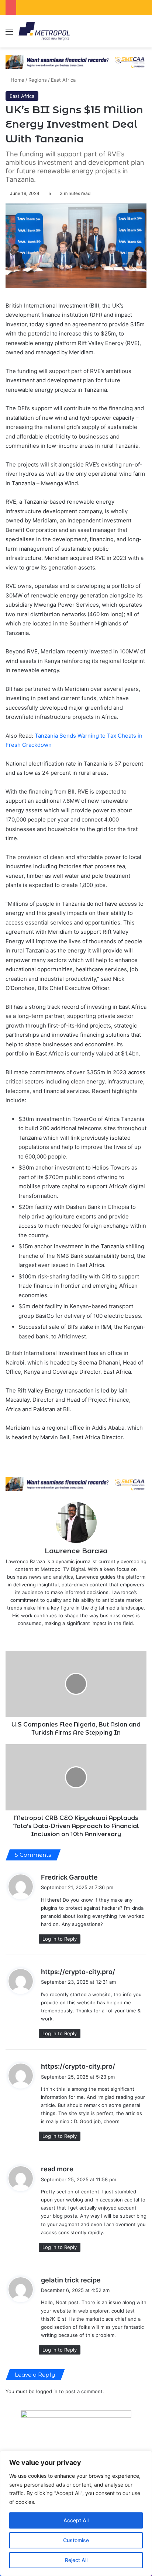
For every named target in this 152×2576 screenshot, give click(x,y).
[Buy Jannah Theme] (76, 61)
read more (57, 2169)
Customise (76, 2540)
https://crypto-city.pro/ (78, 1972)
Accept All (76, 2520)
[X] (71, 1635)
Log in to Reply (60, 1939)
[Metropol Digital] (44, 31)
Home (17, 80)
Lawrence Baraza (76, 1551)
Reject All (76, 2560)
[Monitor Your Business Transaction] (76, 1484)
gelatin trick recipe (71, 2280)
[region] (76, 2513)
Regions (38, 80)
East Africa (63, 80)
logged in (47, 2391)
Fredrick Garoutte (69, 1877)
